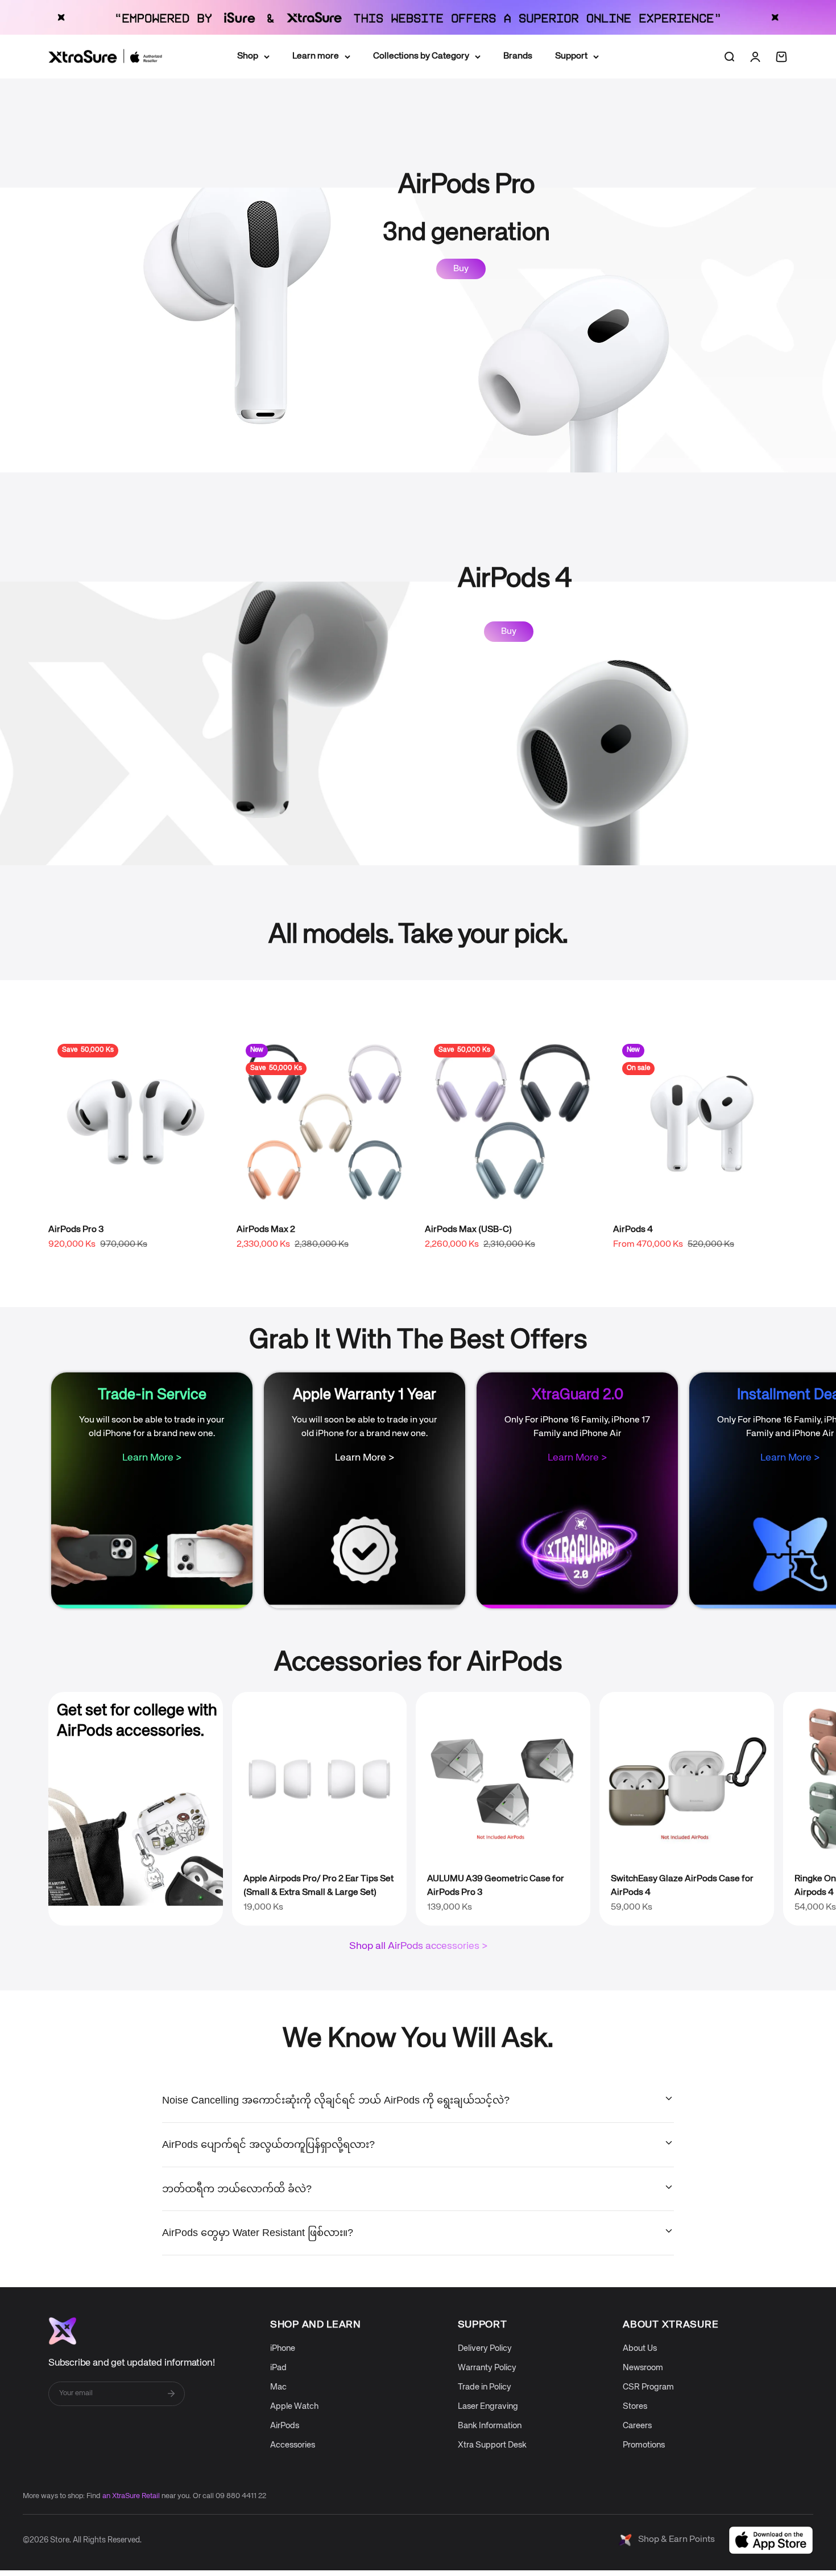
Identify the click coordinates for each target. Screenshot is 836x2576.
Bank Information (490, 2426)
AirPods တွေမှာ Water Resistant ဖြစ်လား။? (258, 2233)
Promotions (644, 2445)
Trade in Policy (485, 2387)
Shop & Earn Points (676, 2540)
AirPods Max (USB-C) (468, 1230)
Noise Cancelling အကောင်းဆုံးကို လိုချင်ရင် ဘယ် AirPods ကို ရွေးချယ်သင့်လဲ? (336, 2100)
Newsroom (643, 2368)
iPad (278, 2368)
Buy (461, 269)
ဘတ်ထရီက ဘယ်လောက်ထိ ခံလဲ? (237, 2189)
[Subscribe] (171, 2394)
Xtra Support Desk (492, 2445)
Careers (637, 2426)
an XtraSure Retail (131, 2496)
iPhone (283, 2348)
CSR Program (648, 2387)
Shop (248, 56)
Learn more (316, 56)
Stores (635, 2406)
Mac (278, 2387)
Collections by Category (421, 56)
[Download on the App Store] (771, 2540)
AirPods (285, 2426)
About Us (640, 2348)
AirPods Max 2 (266, 1230)
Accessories (293, 2445)
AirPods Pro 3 (76, 1230)
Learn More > (152, 1458)
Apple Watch (294, 2406)
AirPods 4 (633, 1230)
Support (571, 56)
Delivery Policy (485, 2348)
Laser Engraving (488, 2406)
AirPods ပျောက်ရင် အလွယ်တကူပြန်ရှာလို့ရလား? (268, 2144)
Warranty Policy (487, 2368)
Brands (518, 56)
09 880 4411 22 (241, 2496)
